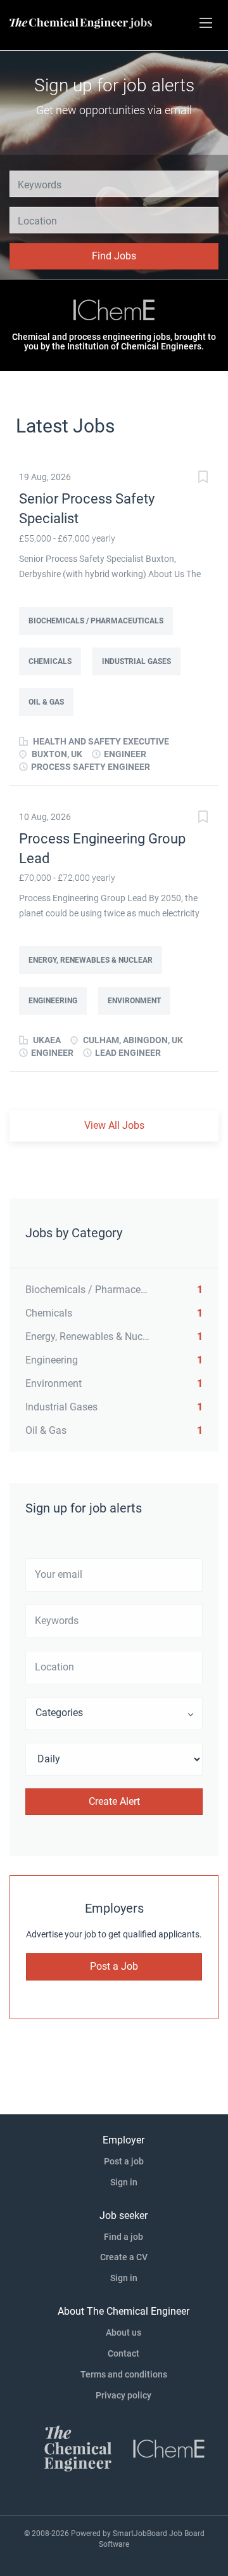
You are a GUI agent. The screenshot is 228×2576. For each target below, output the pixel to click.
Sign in (124, 2182)
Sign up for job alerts (114, 85)
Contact (123, 2353)
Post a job (124, 2161)
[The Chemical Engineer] (78, 2448)
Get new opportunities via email (114, 110)
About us (123, 2332)
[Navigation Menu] (206, 23)
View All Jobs (114, 1125)
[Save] (203, 478)
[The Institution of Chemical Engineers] (114, 311)
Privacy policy (123, 2395)
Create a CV (124, 2257)
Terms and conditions (124, 2374)
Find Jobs (114, 256)
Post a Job (114, 1966)
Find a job (123, 2237)
